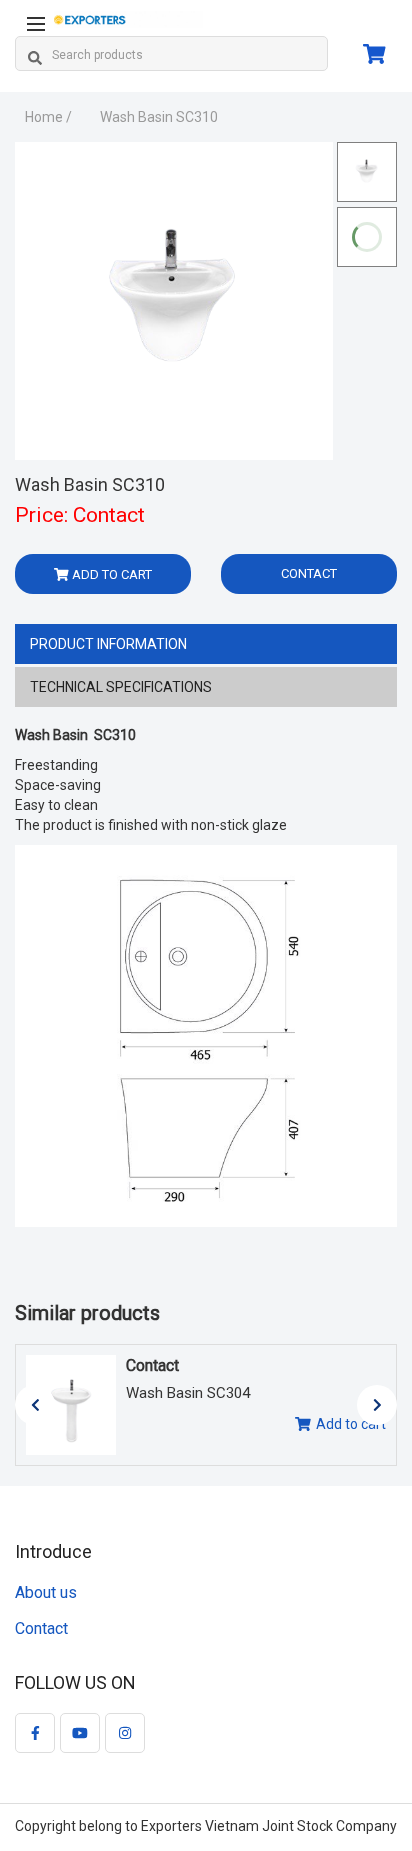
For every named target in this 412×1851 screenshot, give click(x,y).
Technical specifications (121, 687)
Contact (309, 573)
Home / (48, 117)
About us (46, 1592)
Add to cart (351, 1424)
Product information (108, 644)
